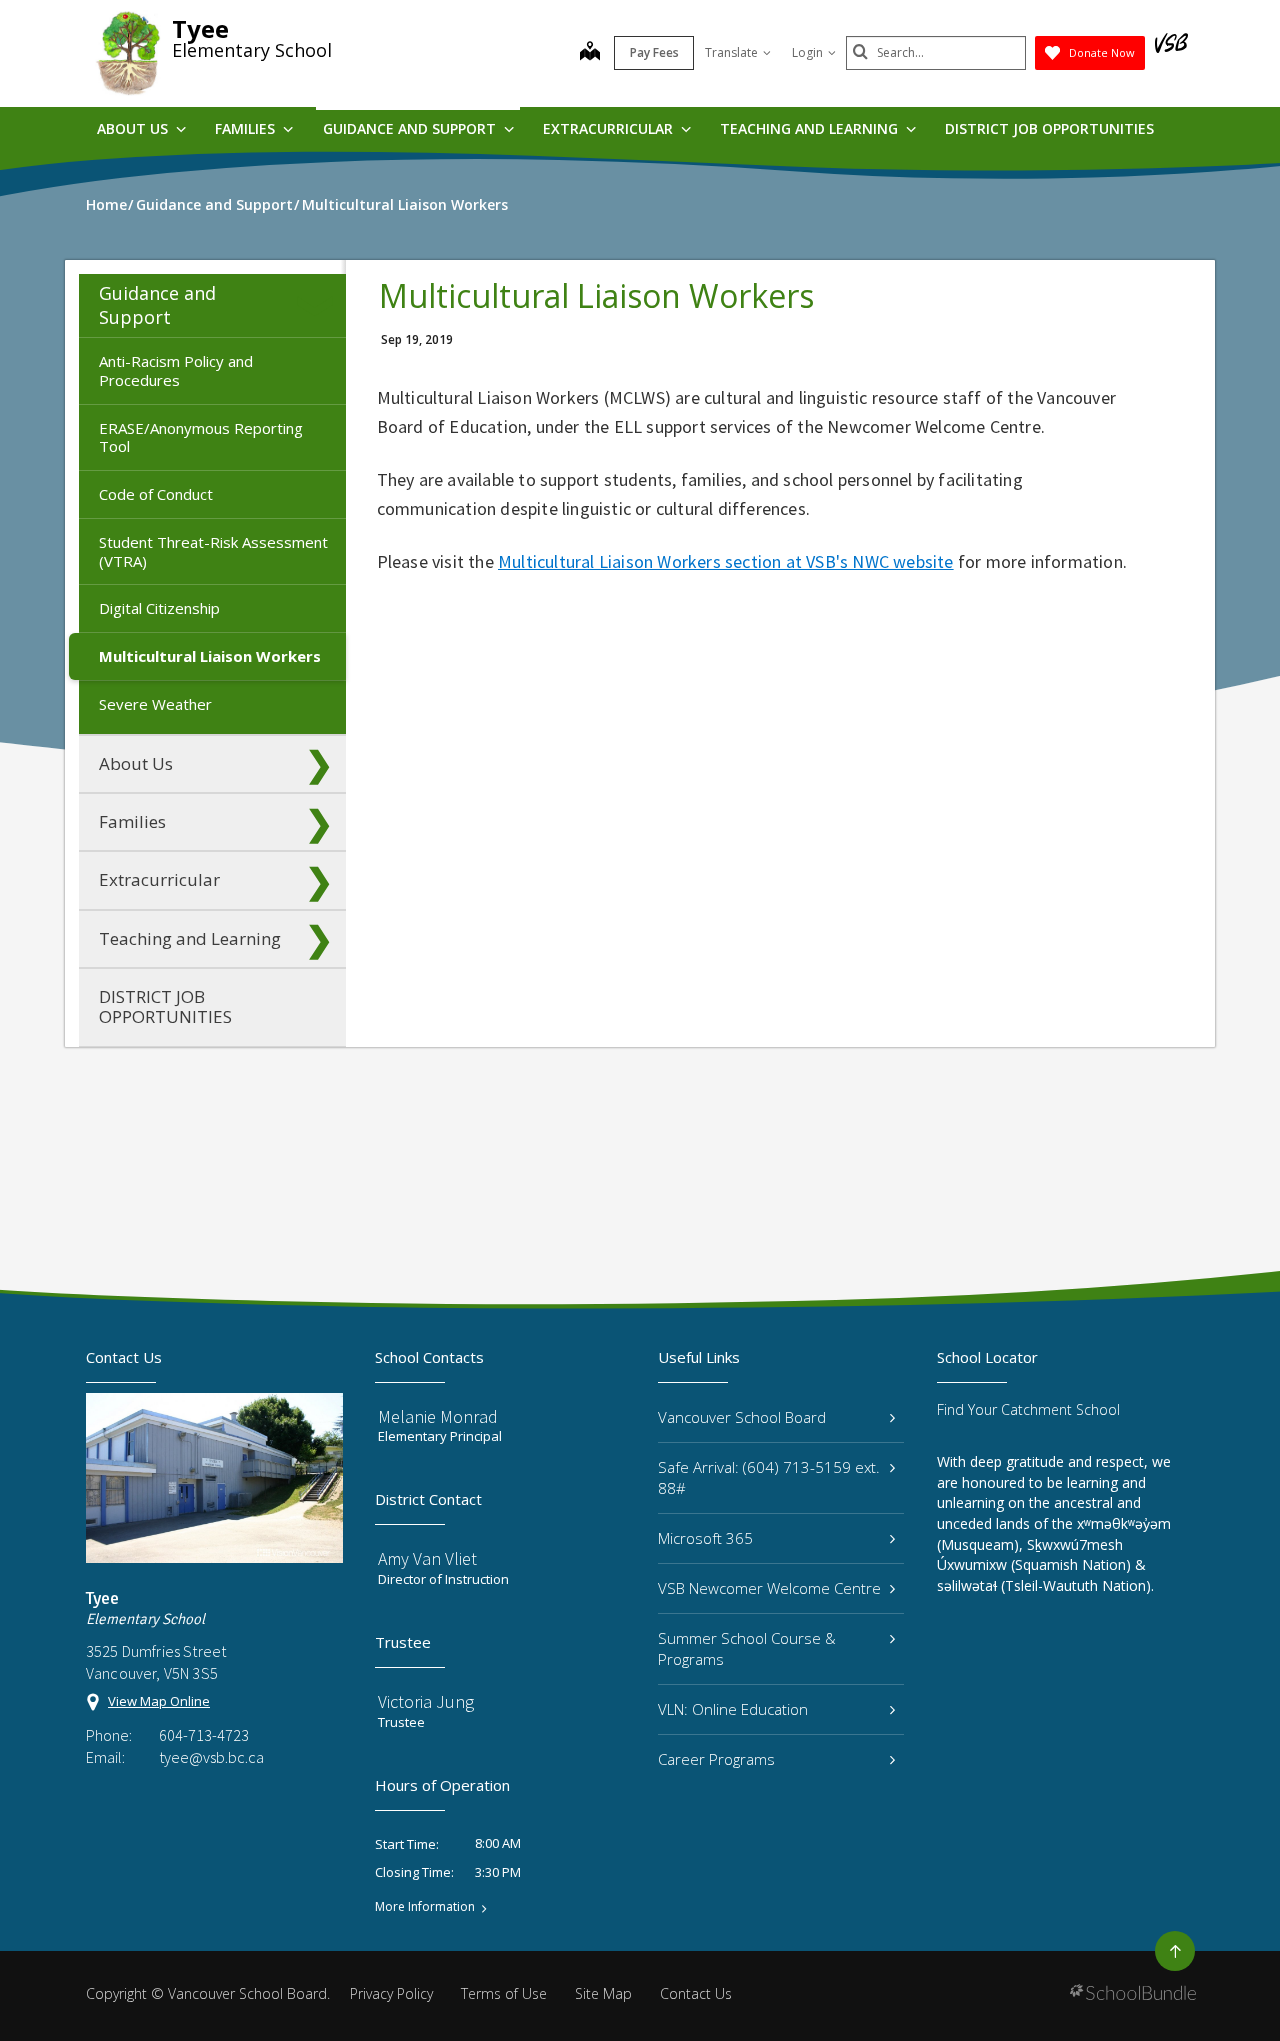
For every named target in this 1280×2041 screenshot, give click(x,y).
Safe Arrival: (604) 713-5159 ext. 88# (769, 1477)
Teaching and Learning (811, 128)
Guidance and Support (411, 128)
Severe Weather (155, 704)
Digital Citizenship (159, 608)
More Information (425, 1907)
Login (807, 52)
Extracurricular (610, 128)
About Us (134, 128)
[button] (319, 306)
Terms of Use (504, 1993)
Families (247, 128)
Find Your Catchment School (1028, 1409)
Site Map (603, 1993)
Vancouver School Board (742, 1417)
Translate (731, 52)
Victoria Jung (426, 1701)
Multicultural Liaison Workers (210, 656)
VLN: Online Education (733, 1709)
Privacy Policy (391, 1993)
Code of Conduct (156, 494)
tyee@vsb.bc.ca (211, 1757)
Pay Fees (654, 52)
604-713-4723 (204, 1735)
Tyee (200, 28)
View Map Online (159, 1701)
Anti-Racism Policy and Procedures (176, 370)
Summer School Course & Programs (747, 1648)
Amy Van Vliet (427, 1558)
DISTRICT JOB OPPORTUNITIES (1049, 128)
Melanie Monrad (438, 1416)
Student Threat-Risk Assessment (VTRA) (213, 551)
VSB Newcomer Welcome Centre (769, 1588)
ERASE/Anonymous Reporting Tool (201, 437)
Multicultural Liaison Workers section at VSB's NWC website (726, 561)
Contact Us (696, 1993)
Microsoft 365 (705, 1538)
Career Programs (716, 1759)
